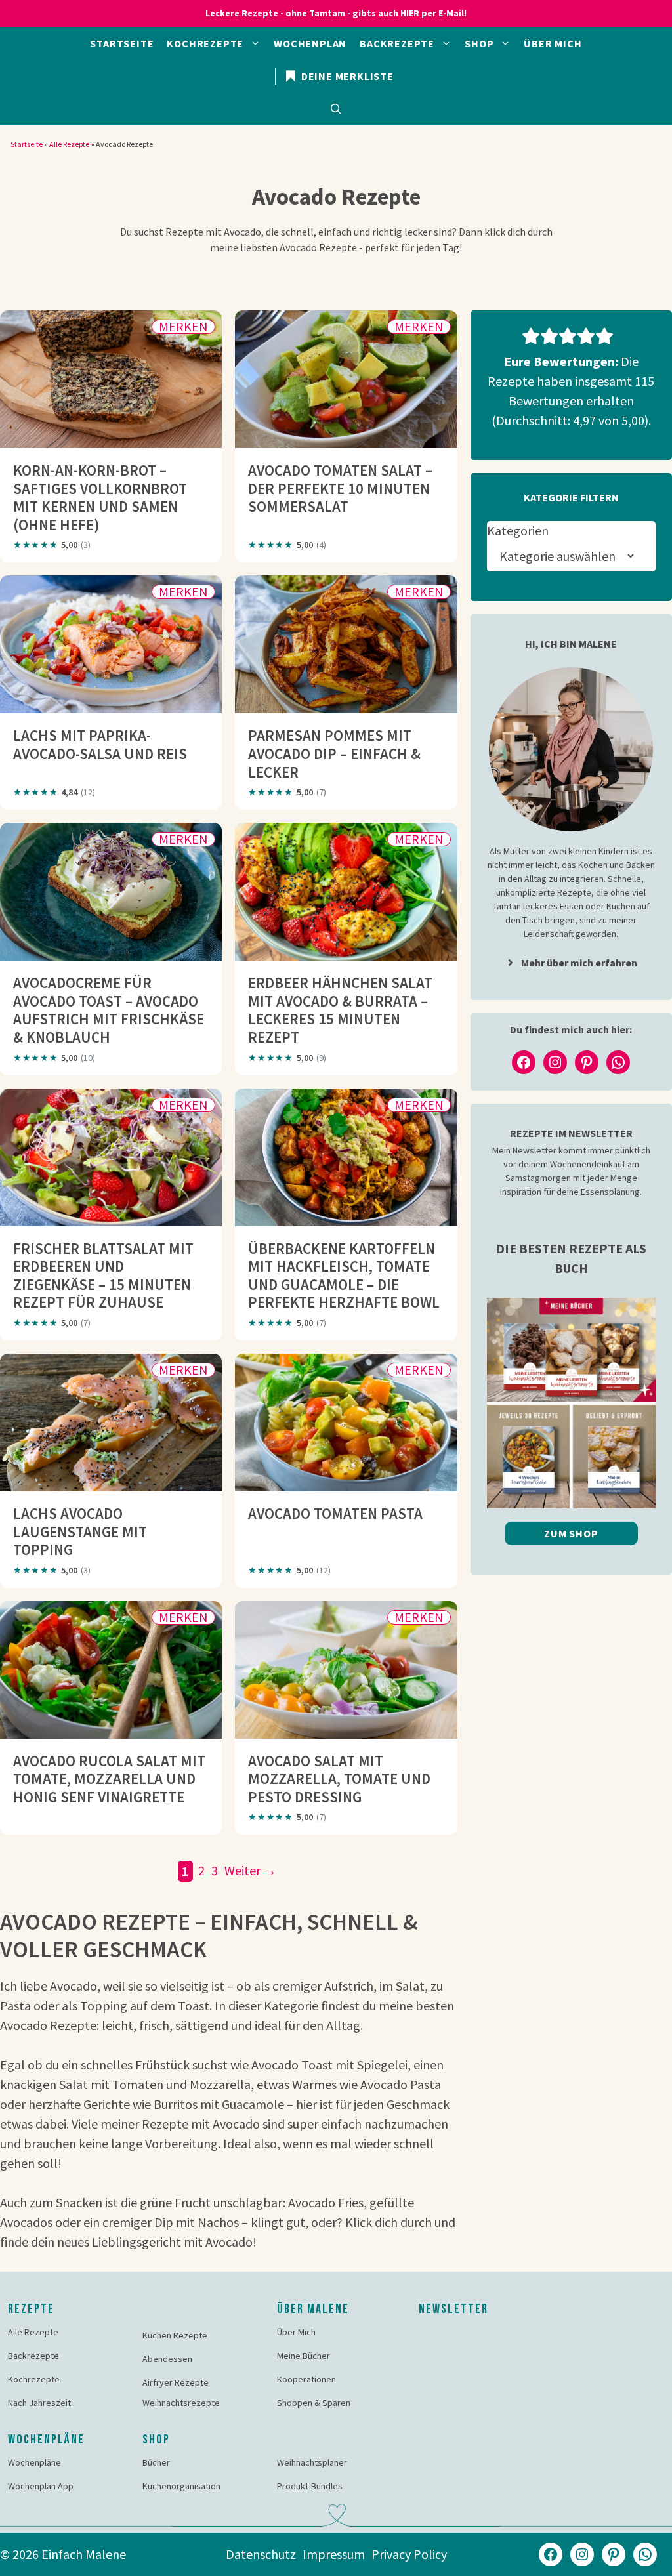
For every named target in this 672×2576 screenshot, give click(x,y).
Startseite (122, 43)
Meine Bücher (304, 2356)
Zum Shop (571, 1533)
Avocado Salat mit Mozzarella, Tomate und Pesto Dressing (339, 1779)
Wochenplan (310, 43)
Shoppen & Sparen (314, 2403)
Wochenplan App (41, 2486)
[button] (336, 109)
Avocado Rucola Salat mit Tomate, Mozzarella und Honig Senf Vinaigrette (109, 1779)
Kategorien (518, 530)
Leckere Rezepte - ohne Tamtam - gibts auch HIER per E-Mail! (336, 13)
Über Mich (553, 43)
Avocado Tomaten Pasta (335, 1513)
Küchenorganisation (181, 2486)
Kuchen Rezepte (175, 2335)
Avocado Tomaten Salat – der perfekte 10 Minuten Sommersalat (340, 488)
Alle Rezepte (69, 144)
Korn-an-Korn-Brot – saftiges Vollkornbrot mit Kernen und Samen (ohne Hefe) (100, 497)
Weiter (250, 1870)
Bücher (156, 2462)
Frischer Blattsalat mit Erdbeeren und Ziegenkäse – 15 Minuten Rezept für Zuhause (103, 1276)
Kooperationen (306, 2379)
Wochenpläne (34, 2462)
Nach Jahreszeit (39, 2403)
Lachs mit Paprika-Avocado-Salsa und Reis (100, 744)
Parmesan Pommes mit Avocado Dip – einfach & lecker (334, 753)
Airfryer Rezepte (176, 2382)
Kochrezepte (205, 43)
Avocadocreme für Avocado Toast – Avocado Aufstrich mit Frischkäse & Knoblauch (109, 1010)
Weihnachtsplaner (312, 2462)
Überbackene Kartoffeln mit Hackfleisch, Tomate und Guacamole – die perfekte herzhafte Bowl (344, 1276)
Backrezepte (397, 43)
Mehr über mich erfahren (579, 963)
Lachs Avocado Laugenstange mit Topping (80, 1531)
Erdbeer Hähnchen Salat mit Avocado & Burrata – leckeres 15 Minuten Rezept (340, 1010)
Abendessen (167, 2359)
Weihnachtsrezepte (181, 2403)
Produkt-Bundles (310, 2486)
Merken (183, 327)
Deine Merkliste (346, 76)
